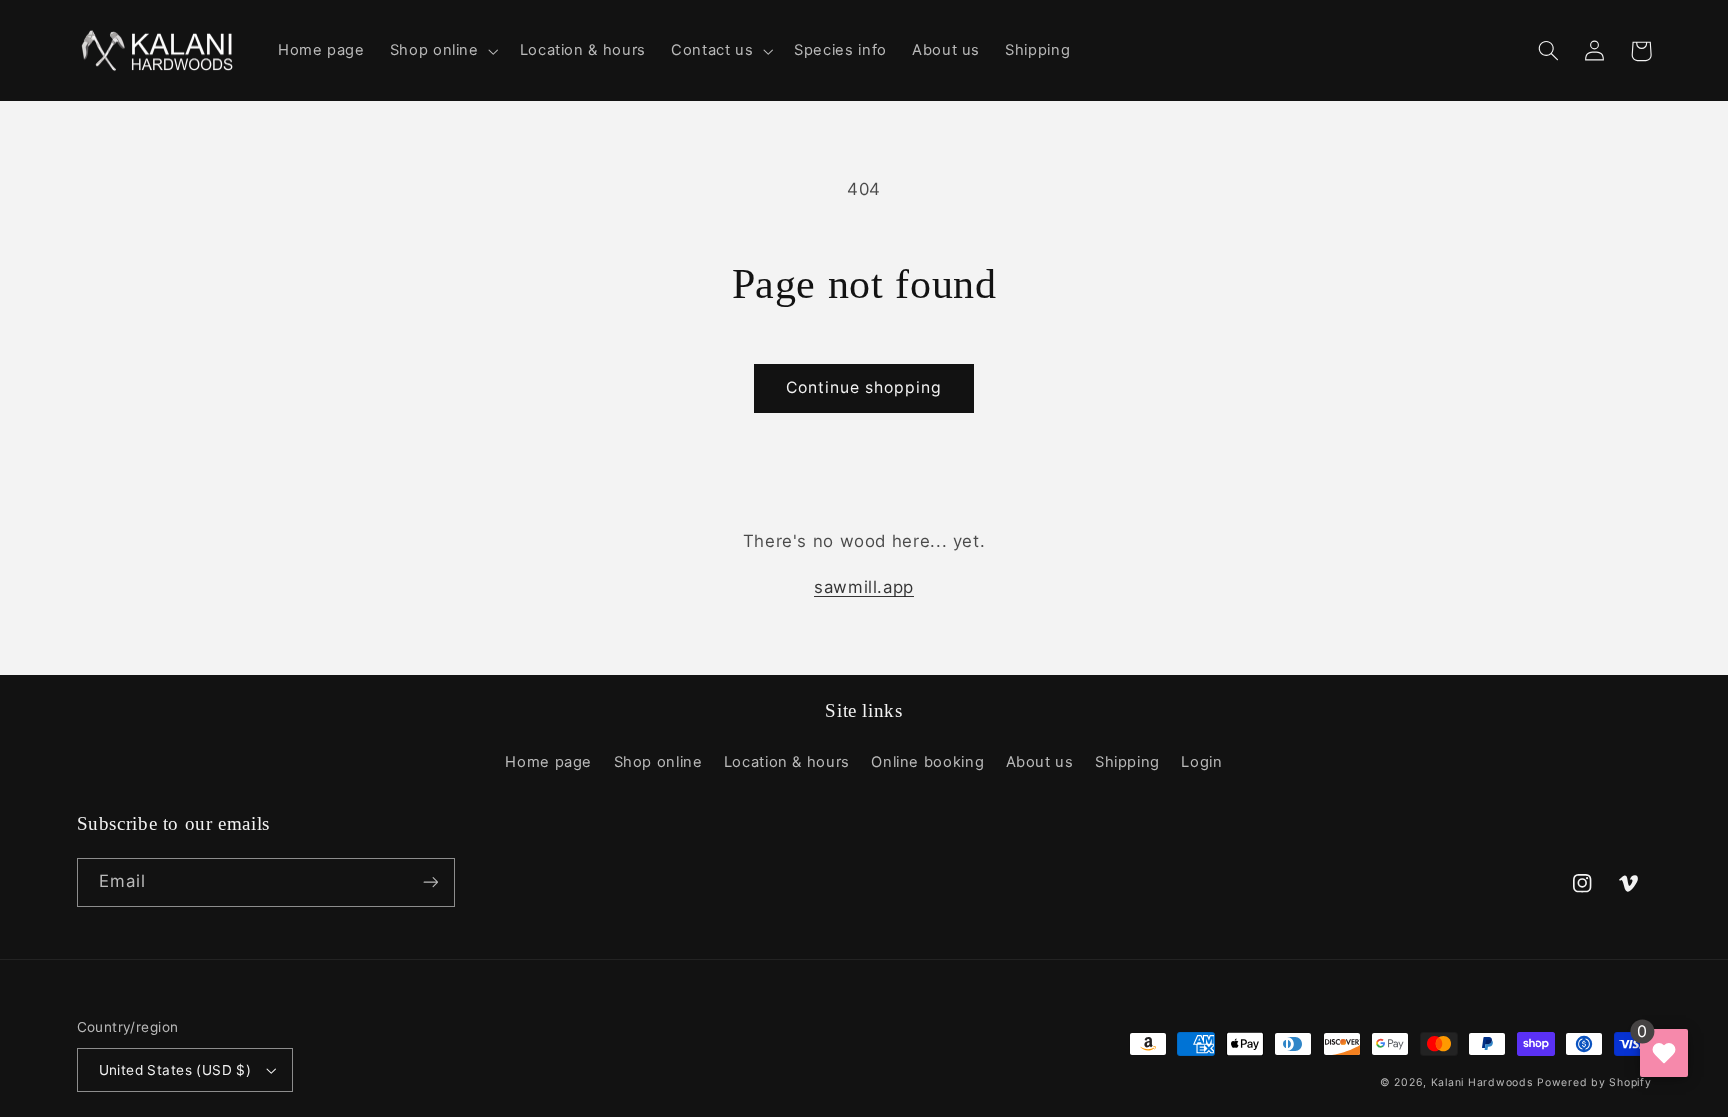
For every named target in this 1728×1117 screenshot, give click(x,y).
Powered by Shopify (1594, 1082)
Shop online (658, 762)
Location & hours (787, 762)
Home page (548, 762)
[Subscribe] (430, 882)
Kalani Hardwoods (1482, 1082)
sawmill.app (864, 587)
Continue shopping (864, 387)
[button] (442, 51)
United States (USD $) (175, 1070)
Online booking (927, 762)
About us (1040, 762)
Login (1201, 762)
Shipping (1127, 762)
